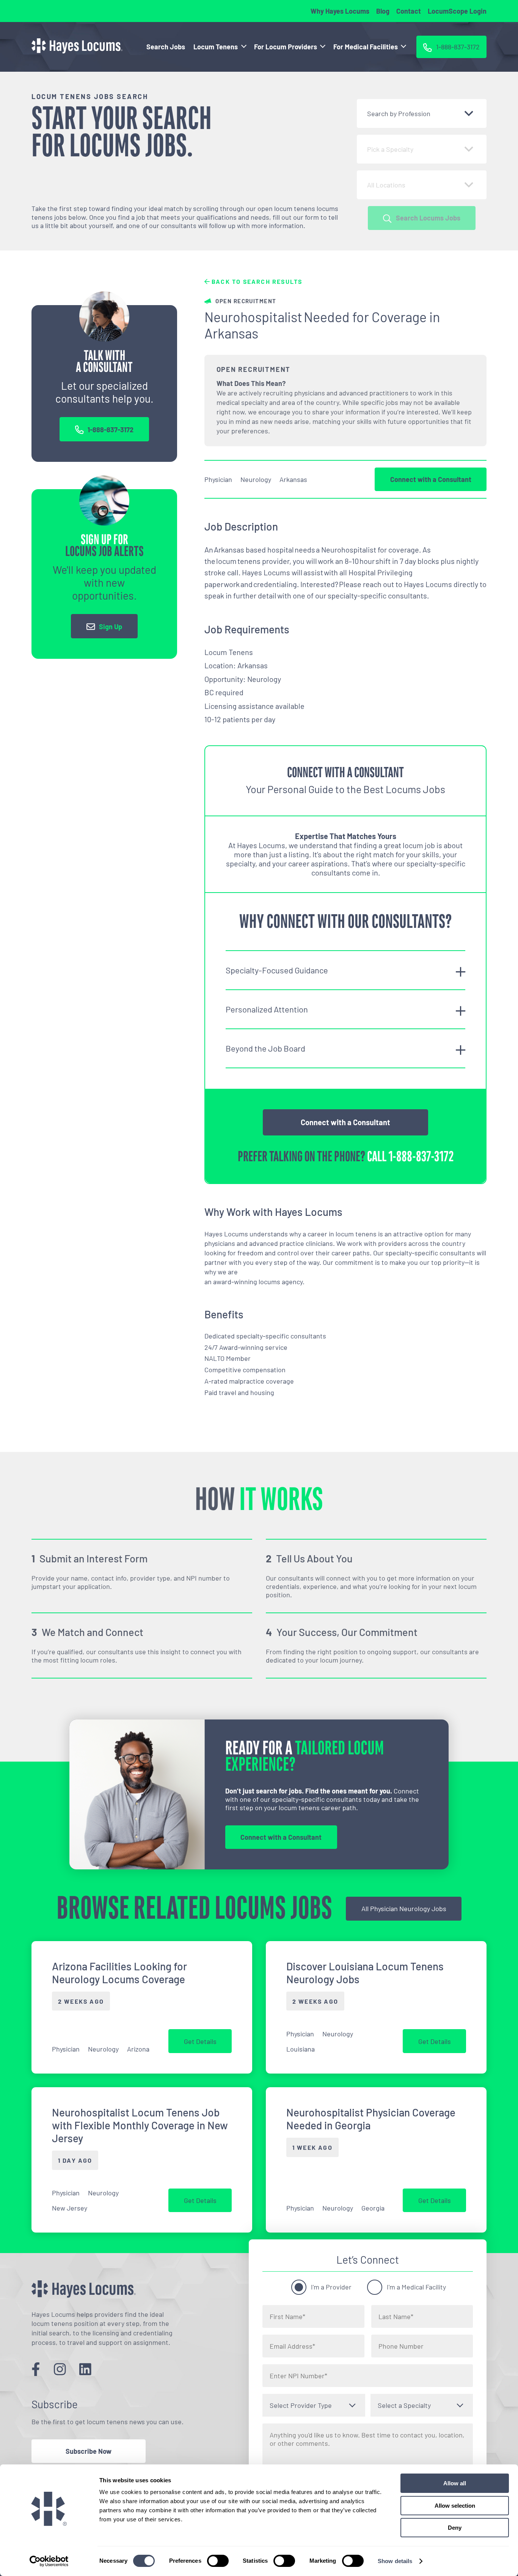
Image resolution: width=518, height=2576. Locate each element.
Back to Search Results (256, 281)
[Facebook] (36, 2369)
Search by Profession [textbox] (399, 113)
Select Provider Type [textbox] (301, 2405)
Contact (409, 11)
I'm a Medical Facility (416, 2287)
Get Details (200, 2041)
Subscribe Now (89, 2451)
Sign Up (111, 627)
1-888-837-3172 (111, 430)
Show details (395, 2561)
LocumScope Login (457, 11)
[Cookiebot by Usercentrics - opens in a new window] (49, 2561)
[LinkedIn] (85, 2369)
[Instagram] (60, 2369)
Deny (455, 2528)
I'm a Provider (331, 2287)
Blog (383, 11)
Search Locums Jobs (428, 218)
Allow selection (455, 2506)
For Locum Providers (286, 47)
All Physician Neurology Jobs (404, 1908)
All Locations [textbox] (386, 185)
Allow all (455, 2483)
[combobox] (422, 113)
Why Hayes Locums (340, 11)
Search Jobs (166, 47)
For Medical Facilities (366, 47)
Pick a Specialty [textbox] (390, 149)
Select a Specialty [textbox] (404, 2405)
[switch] (218, 2561)
